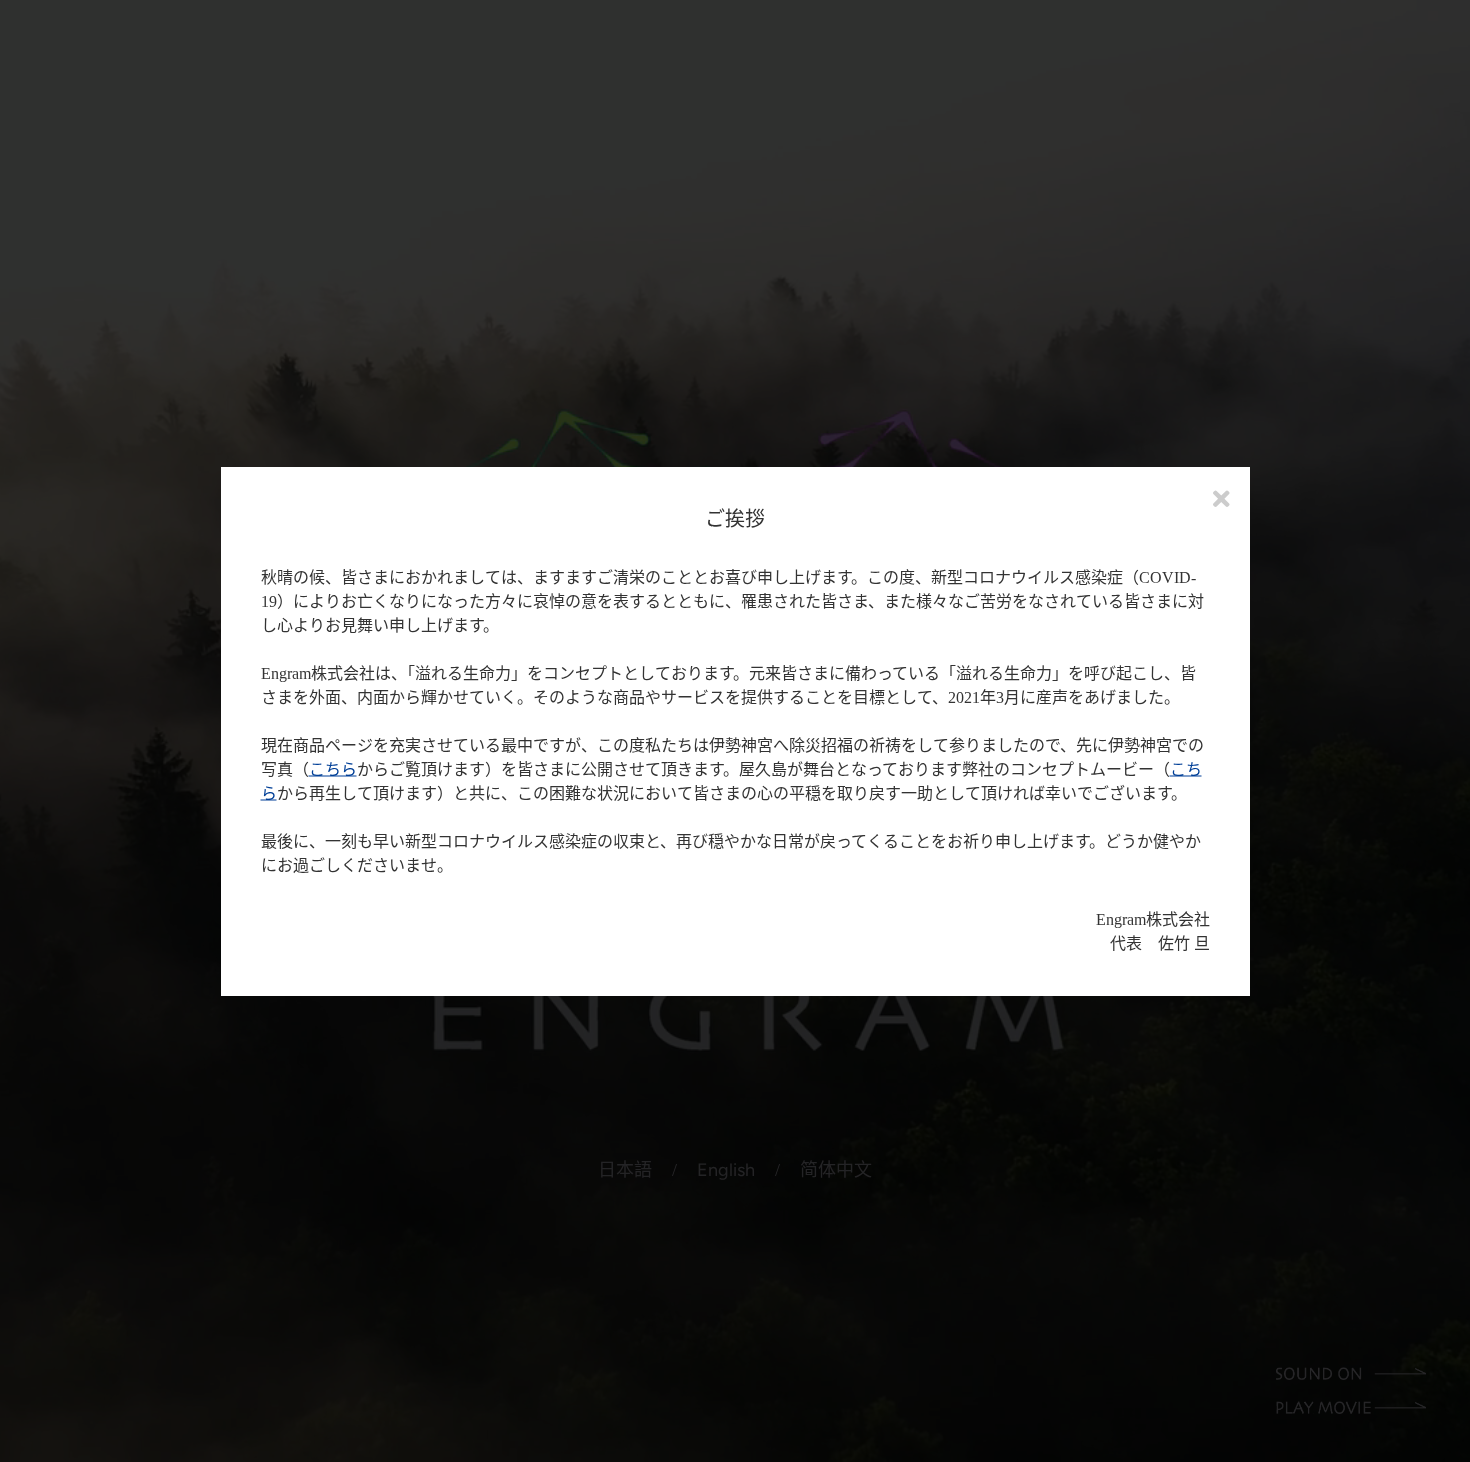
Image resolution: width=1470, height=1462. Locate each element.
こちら (333, 769)
